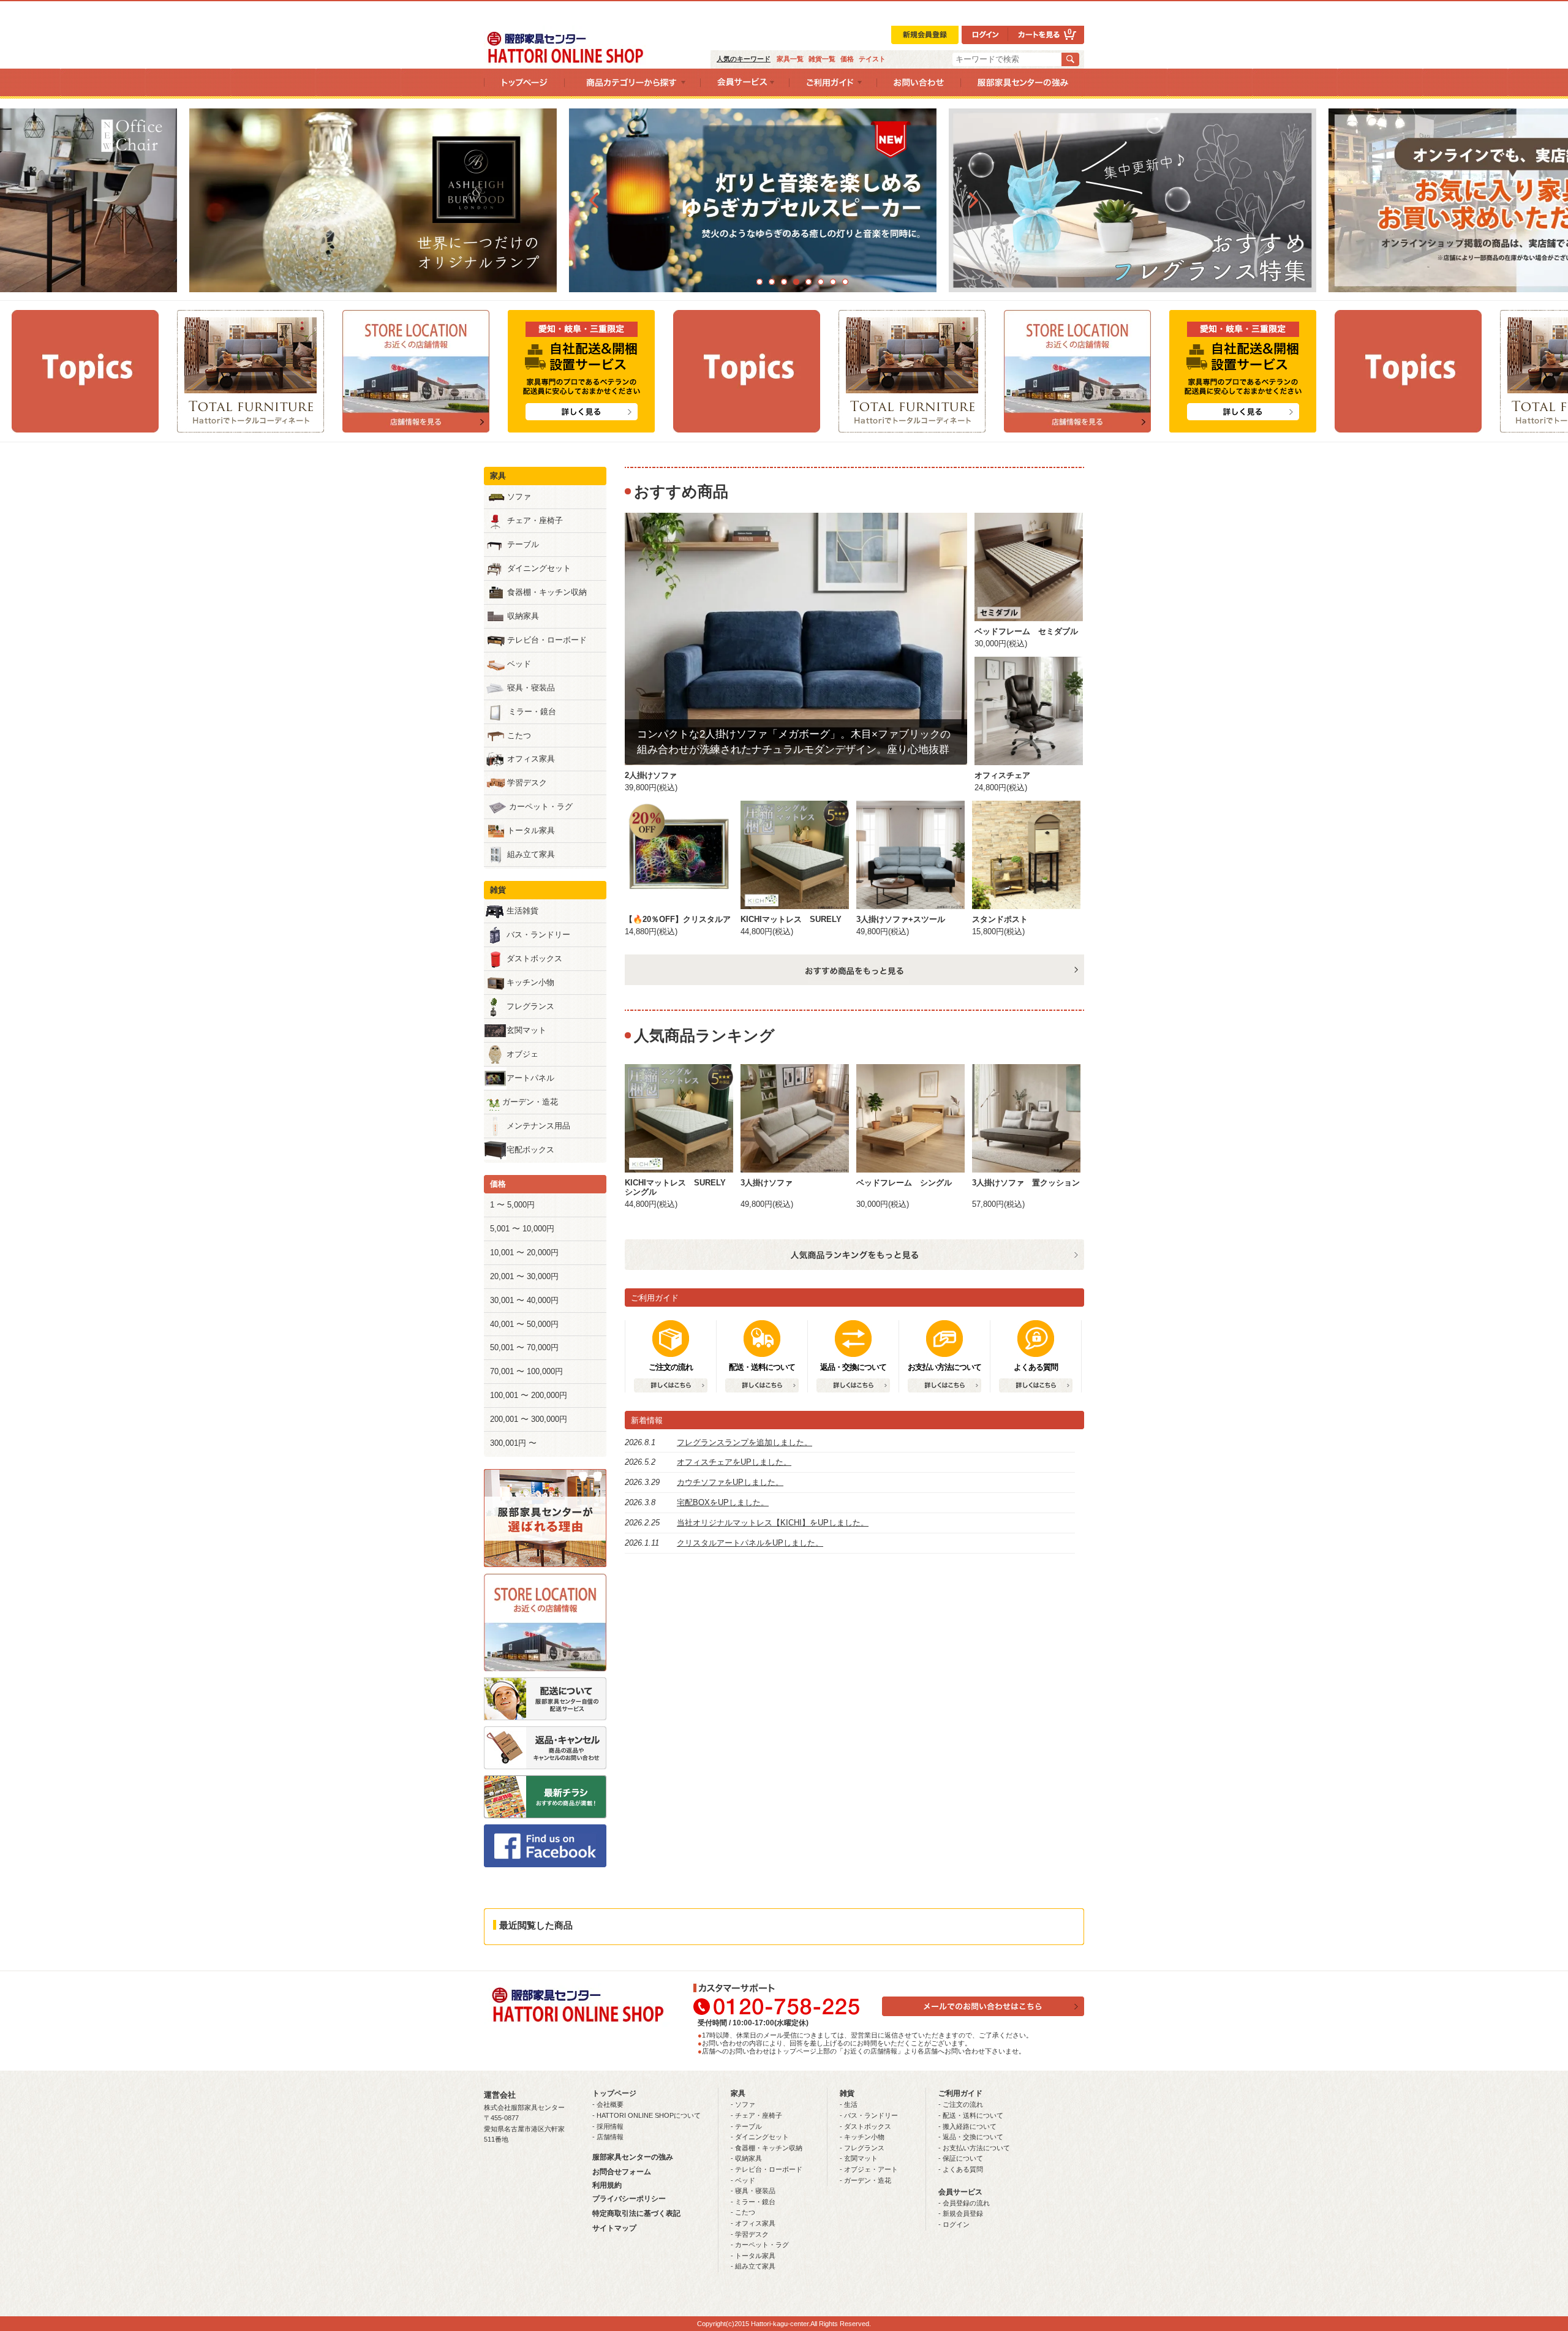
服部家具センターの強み (633, 2157)
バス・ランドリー (538, 935)
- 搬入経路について (967, 2126)
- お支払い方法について (974, 2148)
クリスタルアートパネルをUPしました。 (750, 1543)
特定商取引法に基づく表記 (636, 2213)
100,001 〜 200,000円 (529, 1395)
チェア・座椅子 (535, 520)
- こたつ (743, 2212)
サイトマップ (614, 2228)
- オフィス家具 (753, 2223)
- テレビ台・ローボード (767, 2169)
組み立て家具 (531, 854)
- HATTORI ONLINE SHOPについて (646, 2115)
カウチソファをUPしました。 (730, 1482)
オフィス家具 (531, 759)
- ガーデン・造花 (865, 2180)
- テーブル (746, 2126)
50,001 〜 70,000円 (524, 1347)
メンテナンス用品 (538, 1126)
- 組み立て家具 (753, 2266)
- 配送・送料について (971, 2115)
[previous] (594, 200)
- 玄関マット (859, 2158)
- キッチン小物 (862, 2137)
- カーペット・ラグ (760, 2245)
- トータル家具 (753, 2256)
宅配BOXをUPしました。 (723, 1502)
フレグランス (530, 1006)
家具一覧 (790, 59)
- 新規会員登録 (961, 2213)
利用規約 (607, 2185)
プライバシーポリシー (629, 2199)
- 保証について (961, 2158)
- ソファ (743, 2104)
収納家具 (523, 616)
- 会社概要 (608, 2104)
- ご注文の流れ (961, 2104)
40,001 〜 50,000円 (524, 1324)
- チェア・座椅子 (756, 2115)
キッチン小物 (530, 982)
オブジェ (522, 1054)
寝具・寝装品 (531, 688)
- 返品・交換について (971, 2137)
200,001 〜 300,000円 (529, 1419)
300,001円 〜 (513, 1443)
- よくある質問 (961, 2169)
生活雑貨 (522, 911)
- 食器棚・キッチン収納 (767, 2148)
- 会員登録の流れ (964, 2203)
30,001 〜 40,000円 (524, 1300)
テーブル (523, 544)
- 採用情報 (608, 2126)
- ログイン (954, 2224)
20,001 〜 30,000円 (524, 1276)
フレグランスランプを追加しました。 (744, 1442)
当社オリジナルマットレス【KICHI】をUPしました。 (773, 1523)
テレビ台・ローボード (547, 640)
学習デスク (527, 783)
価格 (847, 59)
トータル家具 (531, 830)
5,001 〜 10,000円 (522, 1229)
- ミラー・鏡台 (753, 2202)
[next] (974, 200)
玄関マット (526, 1030)
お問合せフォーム (622, 2172)
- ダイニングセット (760, 2137)
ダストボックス (534, 958)
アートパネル (530, 1078)
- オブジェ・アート (869, 2169)
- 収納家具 (746, 2158)
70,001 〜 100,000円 (526, 1371)
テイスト (872, 59)
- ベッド (743, 2180)
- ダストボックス (865, 2126)
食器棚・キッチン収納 (547, 592)
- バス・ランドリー (869, 2115)
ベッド (519, 664)
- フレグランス (862, 2148)
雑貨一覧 (822, 59)
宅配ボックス (530, 1150)
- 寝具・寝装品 (753, 2191)
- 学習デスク (750, 2234)
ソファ (519, 497)
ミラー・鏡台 (532, 712)
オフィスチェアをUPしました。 (734, 1462)
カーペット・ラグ (541, 807)
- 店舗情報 (608, 2137)
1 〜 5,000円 (512, 1205)
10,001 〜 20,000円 (524, 1252)
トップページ (614, 2093)
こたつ (519, 735)
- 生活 (849, 2104)
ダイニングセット (539, 568)
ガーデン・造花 (530, 1102)
